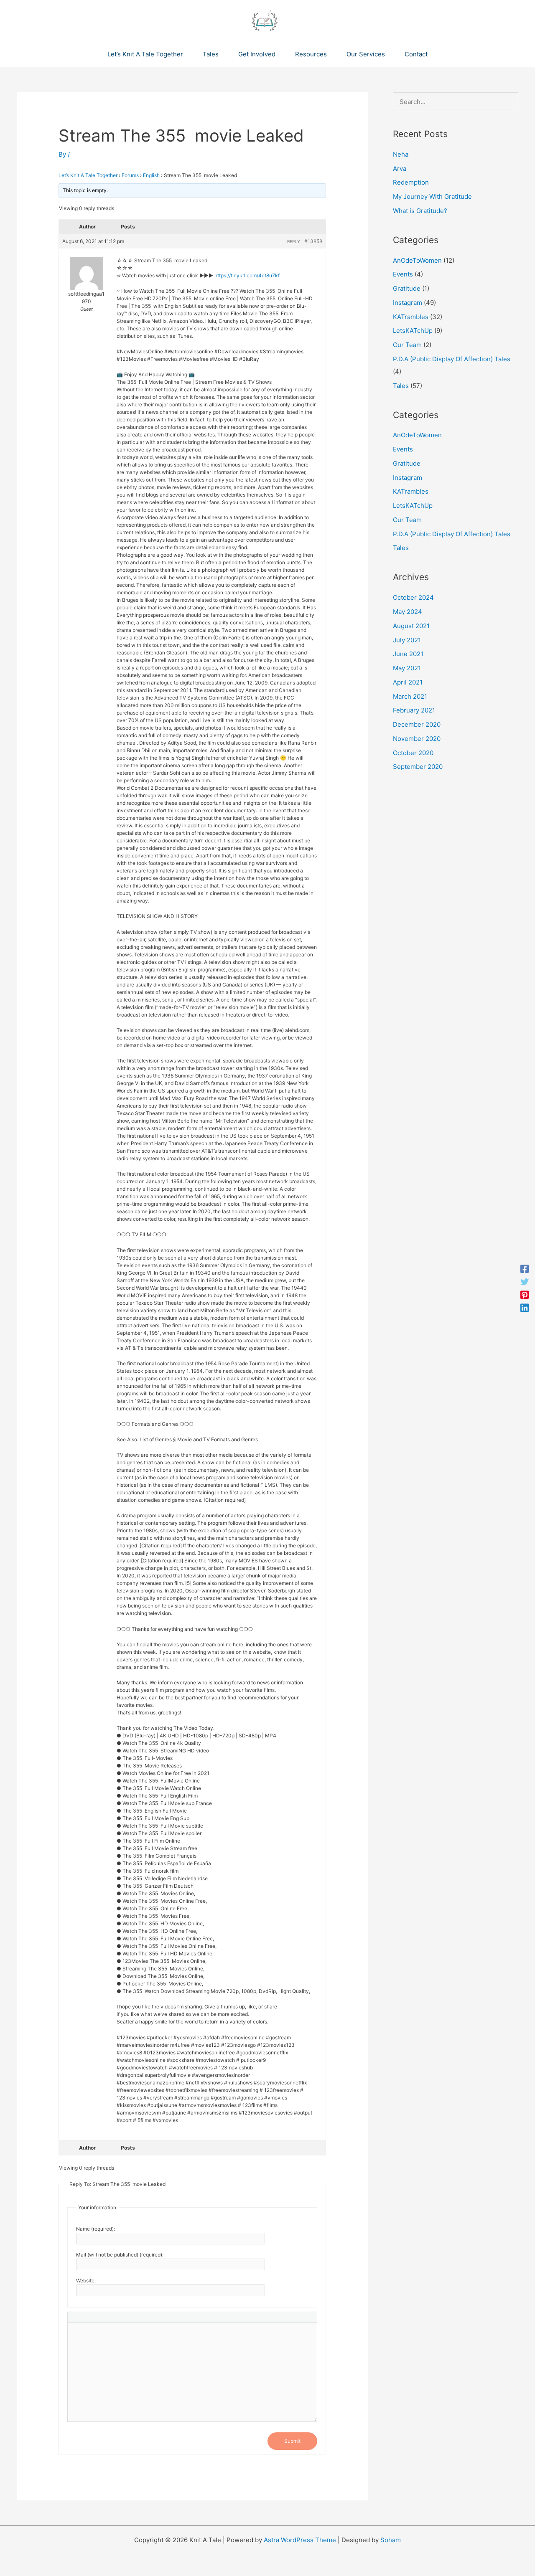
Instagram (408, 303)
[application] (187, 54)
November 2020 (417, 739)
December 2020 (417, 724)
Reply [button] (294, 241)
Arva (400, 169)
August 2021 (411, 626)
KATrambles (411, 317)
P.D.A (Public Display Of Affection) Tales (452, 359)
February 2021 (414, 710)
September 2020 (418, 767)
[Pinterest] (525, 1294)
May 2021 (407, 668)
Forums (130, 175)
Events (403, 274)
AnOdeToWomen (417, 260)
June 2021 (408, 654)
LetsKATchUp (413, 331)
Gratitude (407, 288)
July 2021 (407, 640)
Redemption (411, 182)
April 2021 (408, 682)
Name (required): (96, 2229)
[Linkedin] (525, 1307)
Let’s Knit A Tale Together (88, 175)
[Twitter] (525, 1282)
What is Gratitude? (420, 211)
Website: (86, 2281)
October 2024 (413, 597)
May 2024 (408, 612)
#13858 (313, 241)
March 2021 (410, 696)
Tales (401, 386)
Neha (401, 154)
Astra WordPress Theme (300, 2540)
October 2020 (413, 753)
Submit (292, 2441)
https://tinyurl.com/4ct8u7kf (247, 275)
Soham (391, 2540)
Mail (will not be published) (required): (120, 2255)
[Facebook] (525, 1269)
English (151, 175)
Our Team (407, 345)
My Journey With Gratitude (432, 196)
